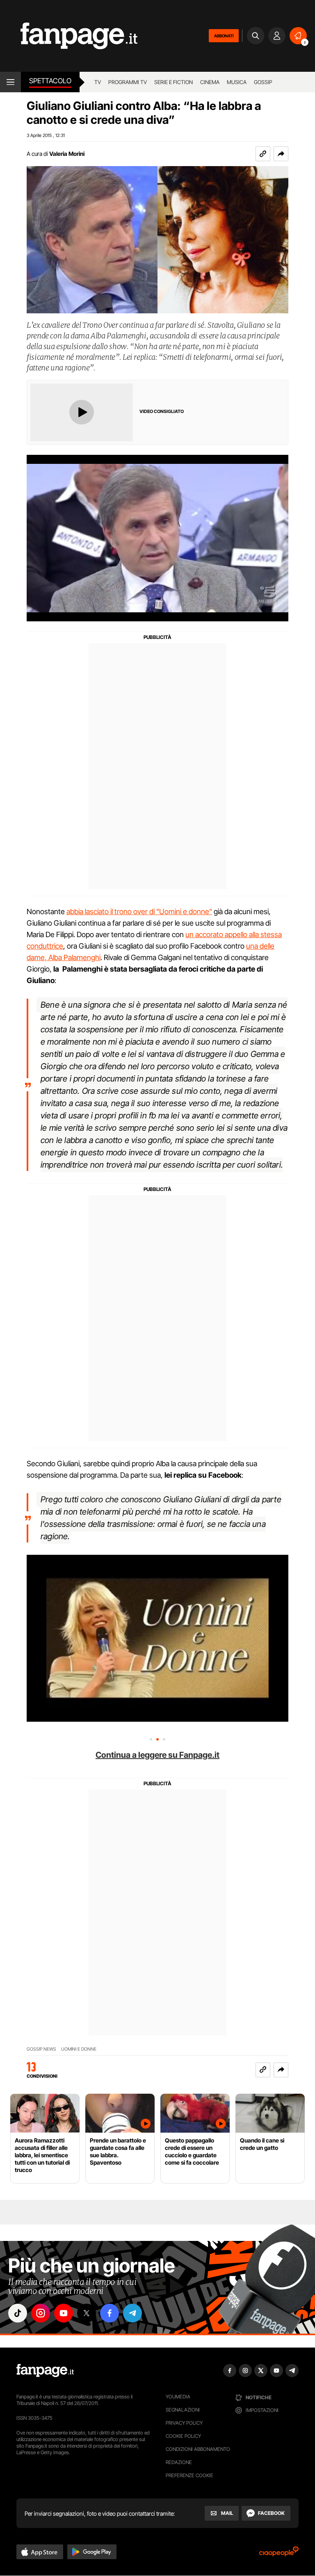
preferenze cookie (189, 2475)
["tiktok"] (18, 2313)
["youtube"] (64, 2313)
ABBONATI (224, 36)
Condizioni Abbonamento (198, 2449)
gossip (263, 82)
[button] (281, 154)
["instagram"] (41, 2313)
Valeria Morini (67, 154)
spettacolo (50, 81)
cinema (210, 82)
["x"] (87, 2313)
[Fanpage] (45, 2371)
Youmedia (178, 2397)
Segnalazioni (183, 2410)
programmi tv (128, 82)
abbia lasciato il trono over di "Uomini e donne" (139, 912)
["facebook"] (110, 2313)
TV (98, 82)
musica (237, 82)
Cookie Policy (183, 2436)
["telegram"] (132, 2313)
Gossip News (41, 2049)
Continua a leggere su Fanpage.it (157, 1755)
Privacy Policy (184, 2423)
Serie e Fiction (173, 82)
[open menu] (10, 82)
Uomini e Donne (79, 2049)
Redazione (179, 2462)
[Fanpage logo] (69, 36)
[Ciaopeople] (279, 2554)
